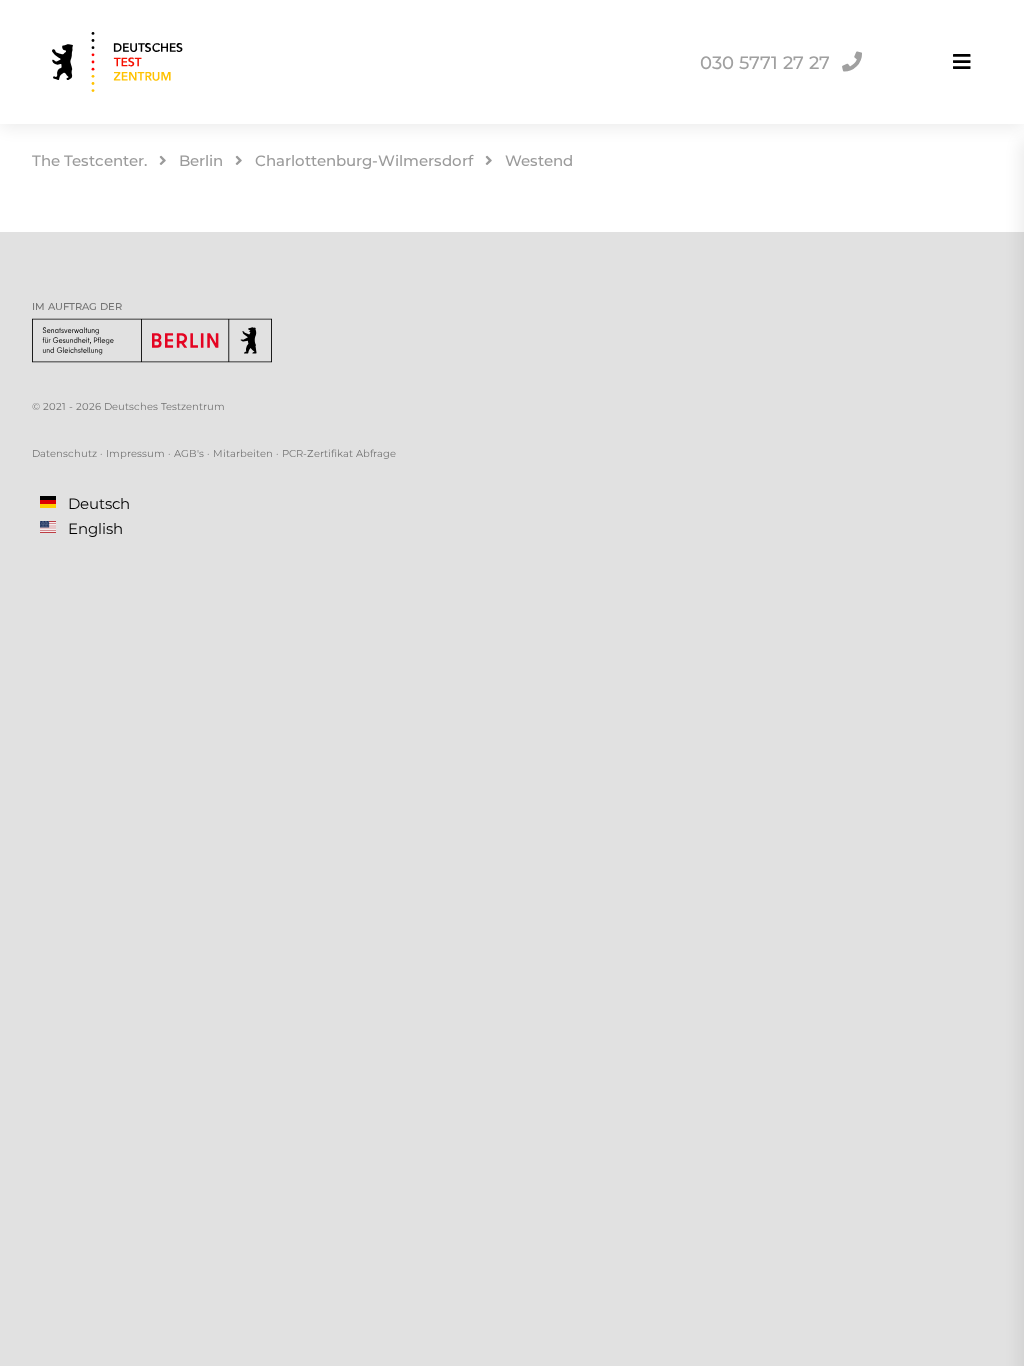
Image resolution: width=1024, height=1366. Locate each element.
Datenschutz (64, 453)
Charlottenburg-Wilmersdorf (364, 160)
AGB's (189, 453)
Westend (539, 160)
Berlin (201, 160)
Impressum (135, 453)
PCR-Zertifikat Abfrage (339, 453)
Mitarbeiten (243, 453)
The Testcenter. (89, 160)
